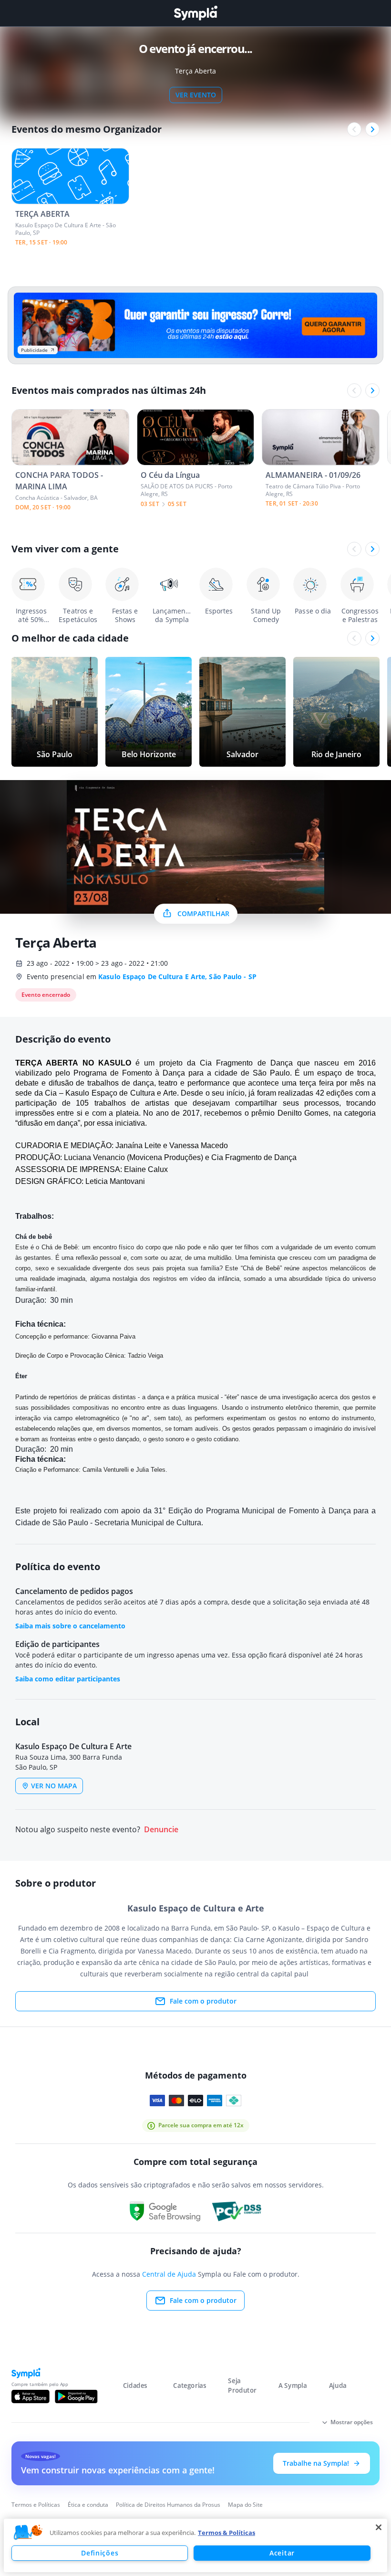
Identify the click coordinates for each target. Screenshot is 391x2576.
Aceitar (282, 2553)
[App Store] (31, 2397)
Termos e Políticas (36, 2505)
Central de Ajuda (169, 2274)
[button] (28, 2533)
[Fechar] (379, 2527)
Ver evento (196, 95)
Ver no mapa (54, 1786)
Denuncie (161, 1830)
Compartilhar (203, 913)
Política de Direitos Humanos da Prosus (168, 2505)
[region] (195, 2545)
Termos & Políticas (226, 2533)
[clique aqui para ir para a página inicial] (195, 13)
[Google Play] (76, 2397)
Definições (100, 2553)
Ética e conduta (88, 2505)
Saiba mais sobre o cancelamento (70, 1626)
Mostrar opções (352, 2422)
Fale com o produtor (203, 2001)
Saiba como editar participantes (68, 1679)
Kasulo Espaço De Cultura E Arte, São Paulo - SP (177, 977)
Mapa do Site (245, 2505)
